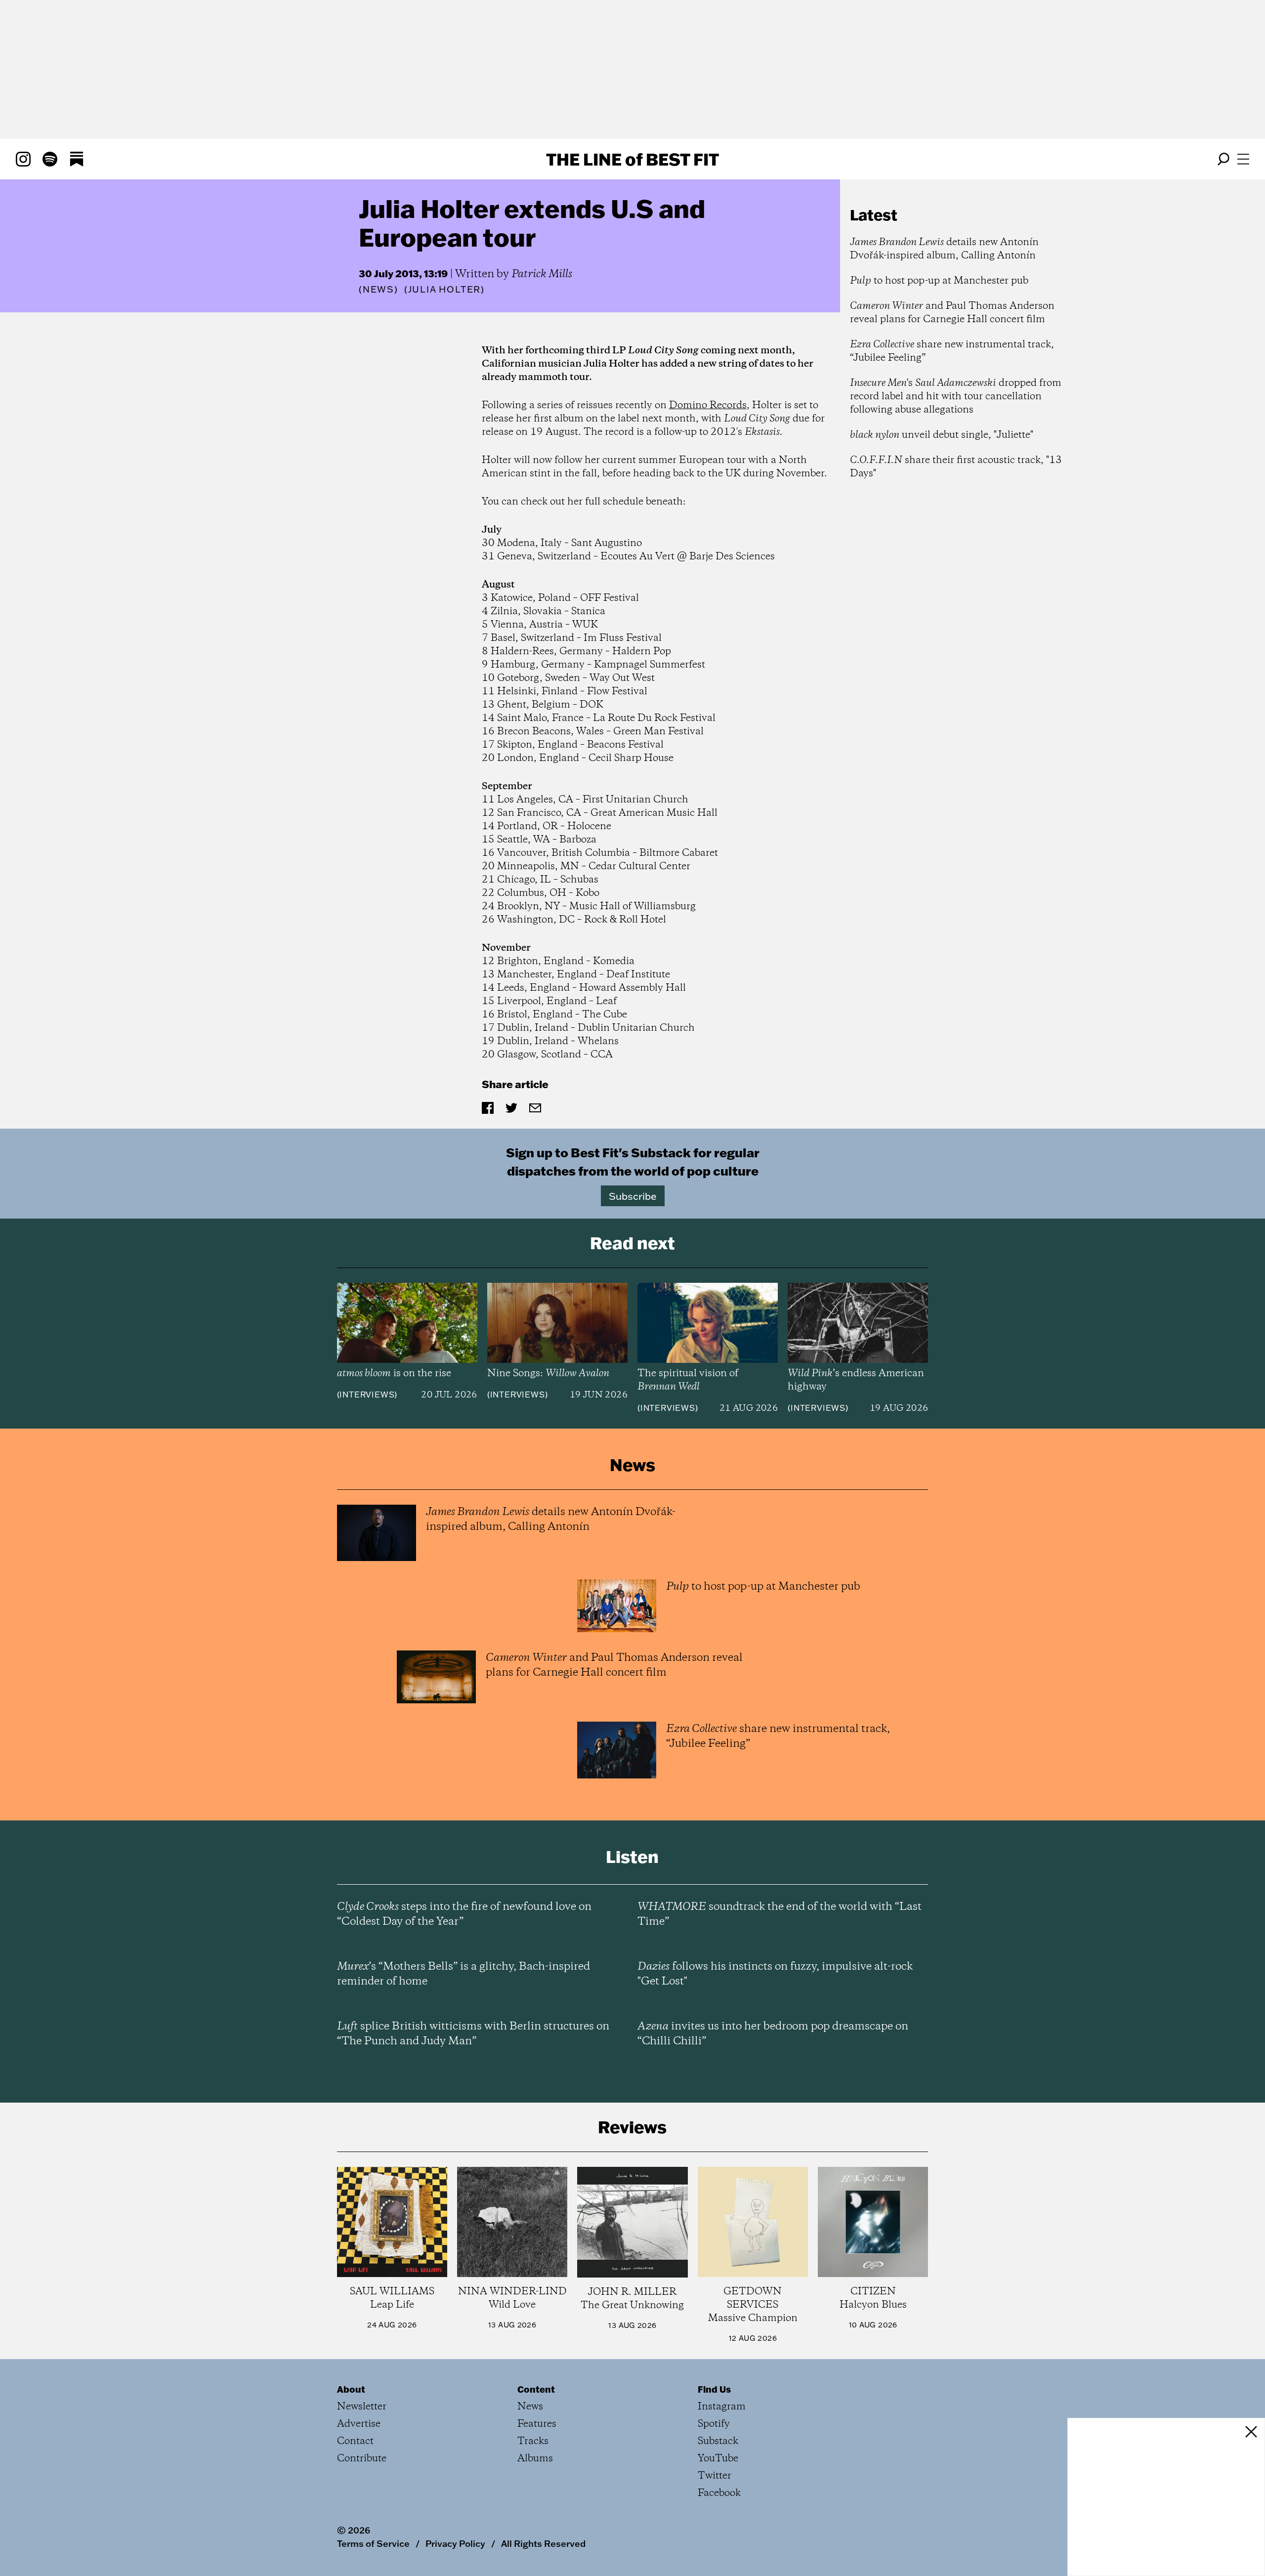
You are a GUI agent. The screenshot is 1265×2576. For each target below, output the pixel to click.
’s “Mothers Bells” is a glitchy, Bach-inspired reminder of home (464, 1974)
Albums (535, 2459)
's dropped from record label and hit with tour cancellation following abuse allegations (956, 397)
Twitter (715, 2476)
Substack (718, 2441)
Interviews (367, 1394)
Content (536, 2389)
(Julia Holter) (444, 290)
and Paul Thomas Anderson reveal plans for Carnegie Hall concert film (952, 313)
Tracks (533, 2441)
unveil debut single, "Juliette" (942, 435)
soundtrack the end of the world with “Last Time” (780, 1914)
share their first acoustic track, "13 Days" (956, 467)
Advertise (359, 2424)
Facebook (719, 2493)
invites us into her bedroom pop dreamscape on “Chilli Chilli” (773, 2034)
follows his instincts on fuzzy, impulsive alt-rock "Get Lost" (775, 1974)
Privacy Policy (455, 2543)
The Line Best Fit (632, 159)
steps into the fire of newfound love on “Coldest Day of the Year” (464, 1914)
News (379, 289)
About (351, 2389)
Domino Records (708, 405)
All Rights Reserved (543, 2543)
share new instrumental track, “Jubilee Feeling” (952, 351)
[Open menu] (1243, 159)
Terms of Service (373, 2543)
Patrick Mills (542, 274)
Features (537, 2424)
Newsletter (362, 2407)
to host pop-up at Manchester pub (939, 281)
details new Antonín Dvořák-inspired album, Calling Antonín (944, 249)
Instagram (722, 2407)
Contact (355, 2441)
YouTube (718, 2459)
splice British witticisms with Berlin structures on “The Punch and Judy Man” (473, 2034)
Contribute (362, 2459)
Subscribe (633, 1196)
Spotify (714, 2424)
